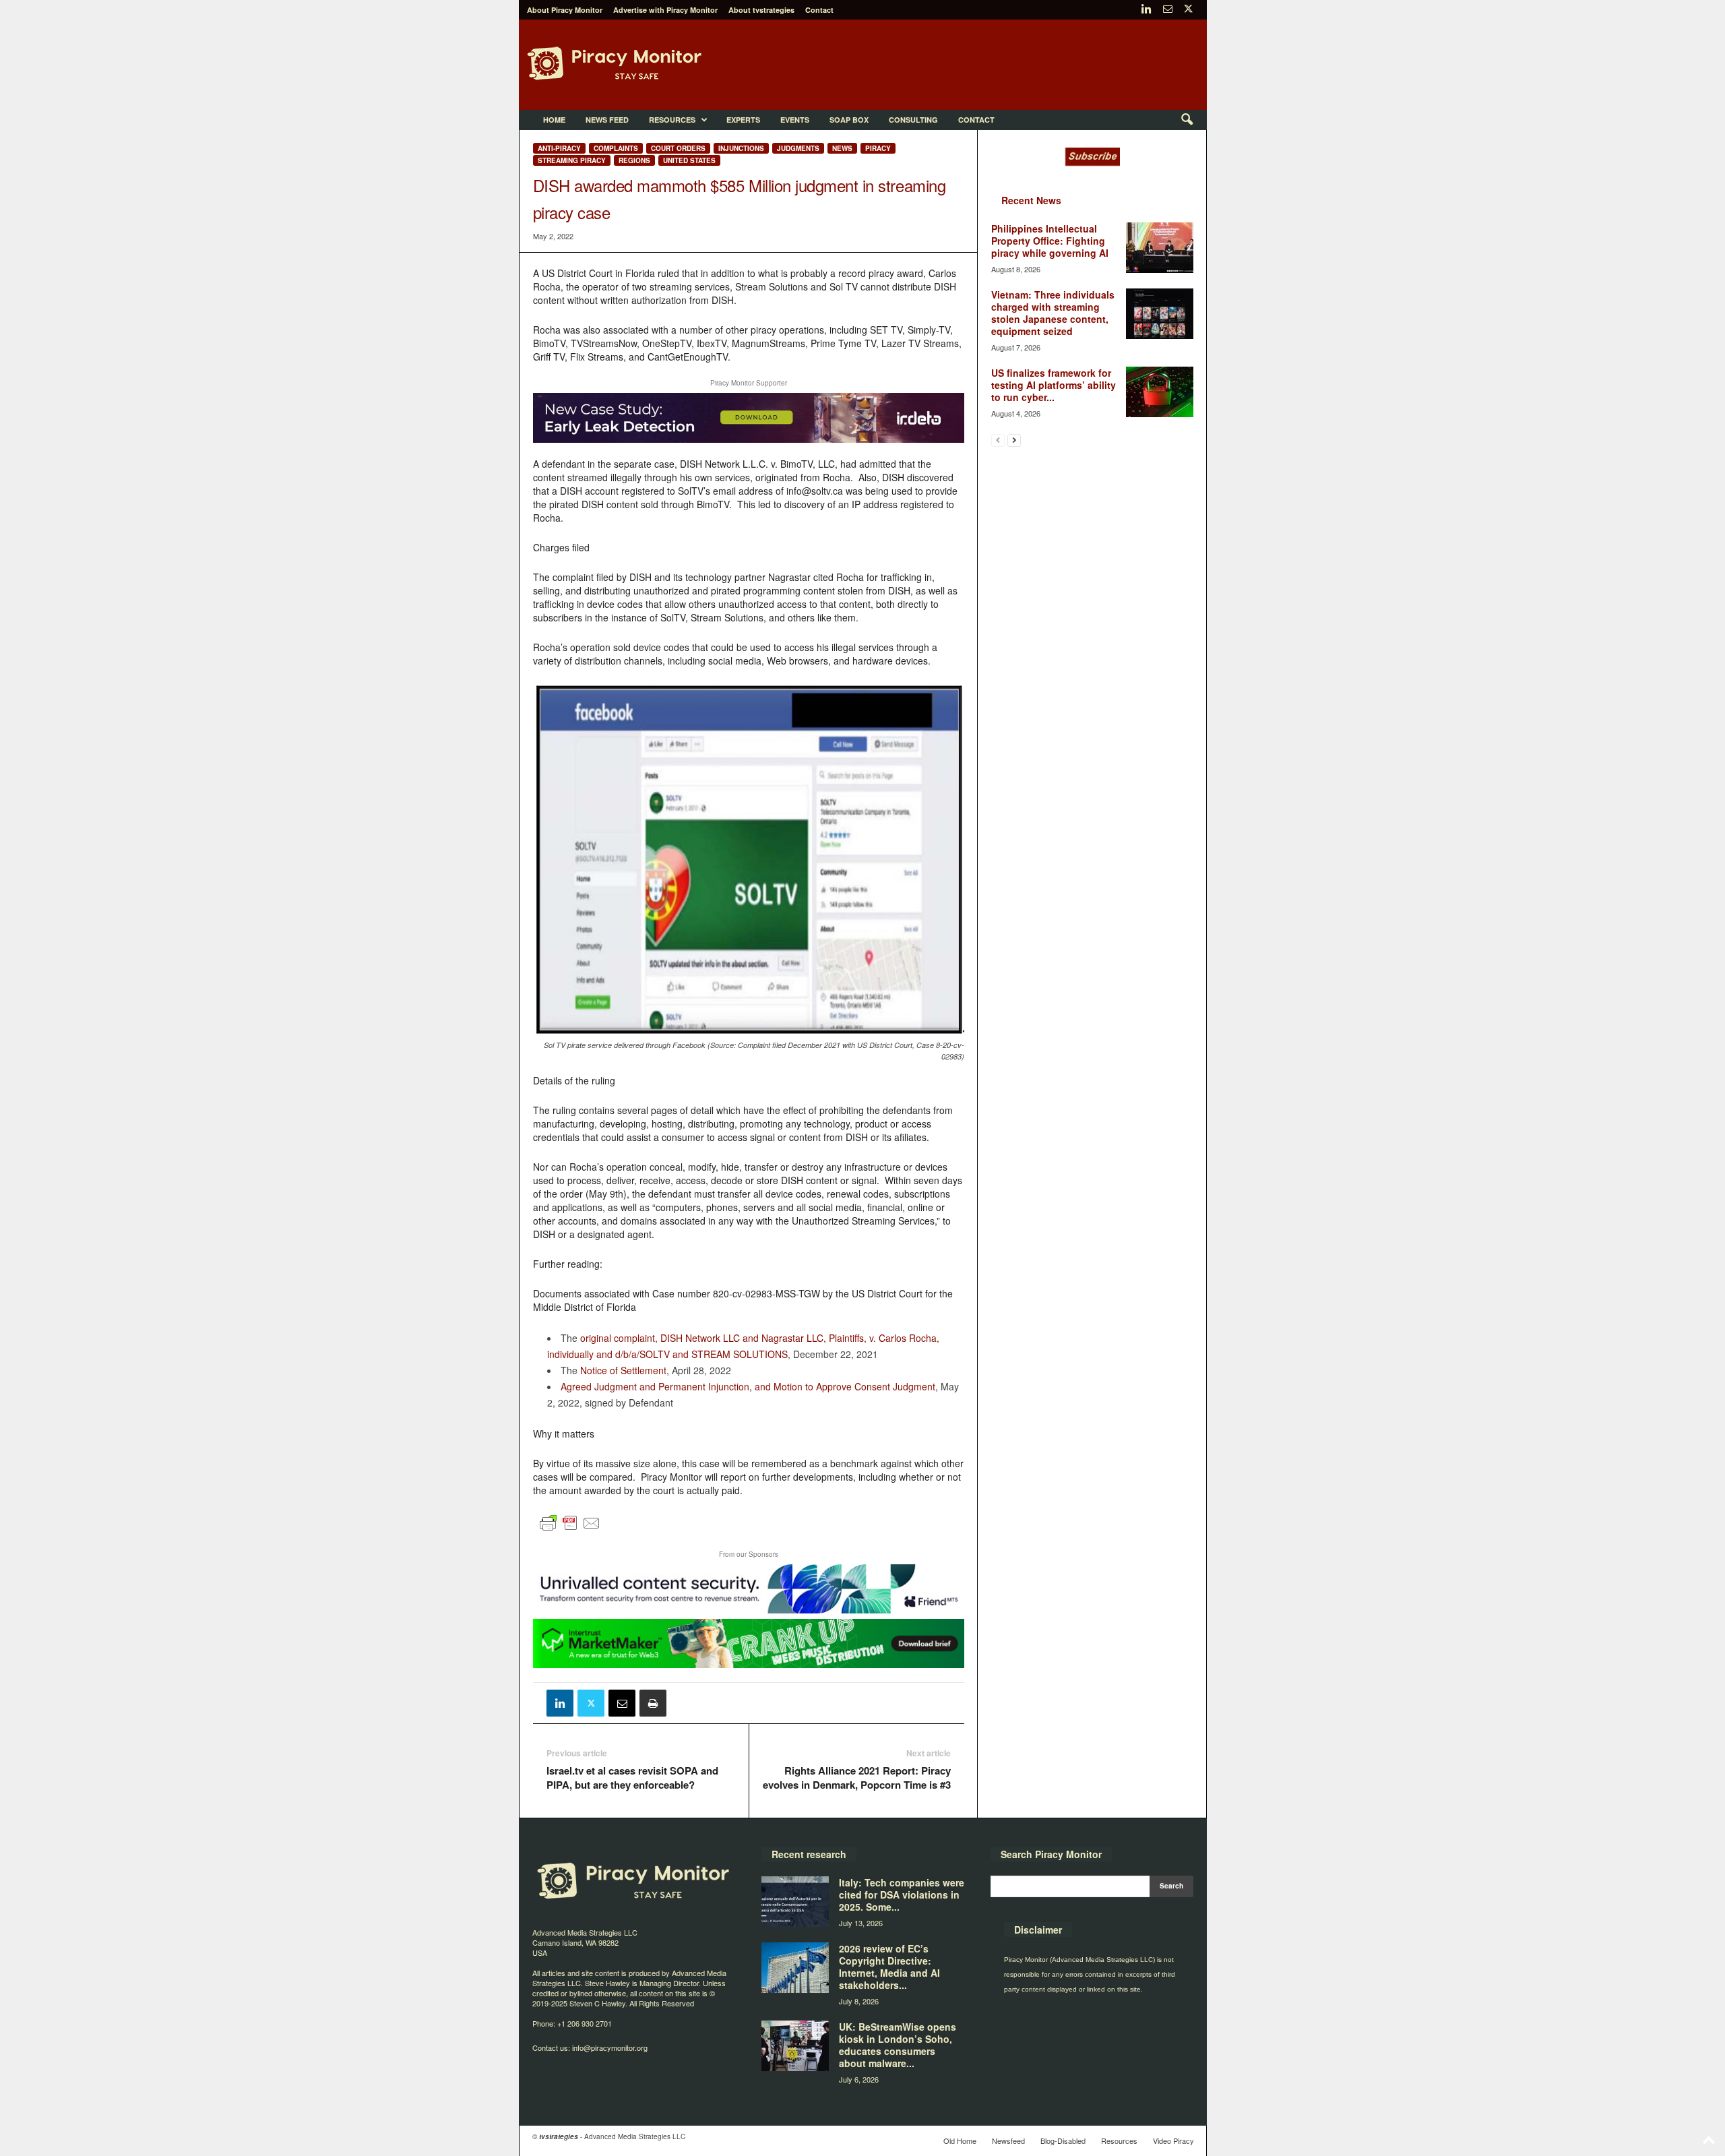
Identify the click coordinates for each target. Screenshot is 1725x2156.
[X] (1189, 10)
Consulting (913, 120)
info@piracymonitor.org (610, 2047)
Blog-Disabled (1063, 2140)
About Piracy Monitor (565, 10)
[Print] (653, 1703)
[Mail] (1168, 10)
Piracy (878, 148)
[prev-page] (998, 440)
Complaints (616, 148)
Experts (743, 120)
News (842, 148)
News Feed (607, 120)
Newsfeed (1008, 2140)
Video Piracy (1173, 2140)
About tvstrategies (761, 10)
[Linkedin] (1147, 10)
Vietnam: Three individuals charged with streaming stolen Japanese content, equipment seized (1053, 313)
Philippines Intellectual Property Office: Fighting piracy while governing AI (1050, 241)
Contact (819, 10)
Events (795, 120)
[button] (1187, 120)
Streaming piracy (572, 160)
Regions (634, 160)
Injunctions (741, 148)
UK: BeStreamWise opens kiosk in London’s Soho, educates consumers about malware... (898, 2045)
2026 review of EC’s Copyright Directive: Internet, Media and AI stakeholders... (889, 1967)
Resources (672, 120)
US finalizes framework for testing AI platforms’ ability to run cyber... (1054, 385)
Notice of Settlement (623, 1370)
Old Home (960, 2140)
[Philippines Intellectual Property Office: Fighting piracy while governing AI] (1160, 248)
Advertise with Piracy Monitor (665, 10)
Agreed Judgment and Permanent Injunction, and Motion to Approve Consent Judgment (748, 1386)
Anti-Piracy (559, 148)
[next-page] (1014, 440)
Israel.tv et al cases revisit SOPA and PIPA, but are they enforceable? (632, 1778)
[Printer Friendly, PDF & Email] (570, 1529)
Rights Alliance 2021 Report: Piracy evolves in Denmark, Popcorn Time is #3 (857, 1778)
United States (689, 160)
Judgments (798, 148)
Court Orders (678, 148)
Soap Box (849, 120)
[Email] (622, 1703)
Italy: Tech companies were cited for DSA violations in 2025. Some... (902, 1895)
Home (554, 120)
